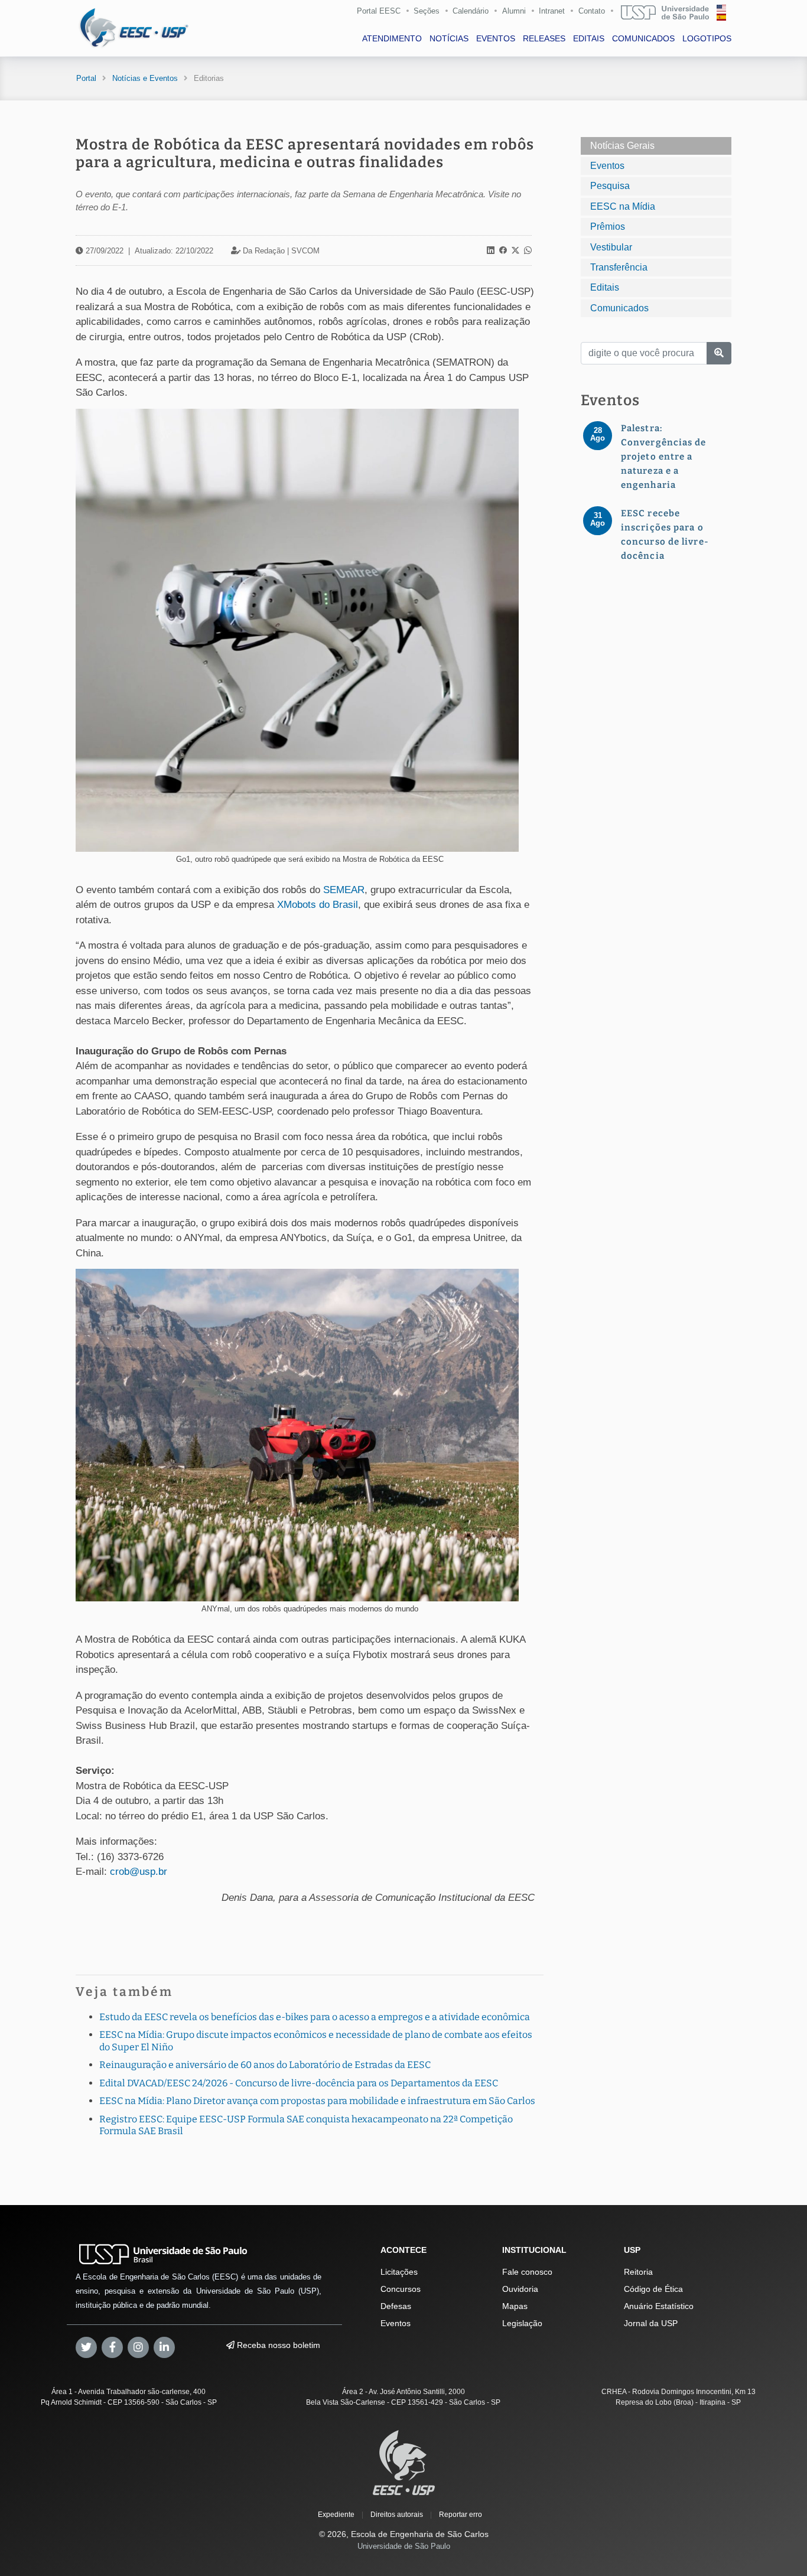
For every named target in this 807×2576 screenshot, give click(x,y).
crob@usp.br (139, 1872)
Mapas (515, 2306)
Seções (427, 11)
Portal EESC (379, 11)
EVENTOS (496, 38)
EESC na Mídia (623, 206)
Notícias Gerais (622, 146)
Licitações (399, 2272)
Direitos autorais (397, 2515)
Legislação (522, 2323)
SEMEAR (344, 890)
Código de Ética (653, 2289)
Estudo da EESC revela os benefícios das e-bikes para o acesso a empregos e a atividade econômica (315, 2017)
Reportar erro (461, 2515)
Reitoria (638, 2272)
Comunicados (619, 308)
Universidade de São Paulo (404, 2546)
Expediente (336, 2515)
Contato (592, 11)
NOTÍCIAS (449, 38)
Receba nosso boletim (277, 2345)
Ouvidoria (520, 2289)
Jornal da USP (651, 2323)
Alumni (514, 11)
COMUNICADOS (643, 38)
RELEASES (544, 38)
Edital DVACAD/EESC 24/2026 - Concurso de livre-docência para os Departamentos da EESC (299, 2083)
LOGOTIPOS (707, 38)
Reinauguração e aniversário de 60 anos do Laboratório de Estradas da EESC (265, 2065)
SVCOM (305, 251)
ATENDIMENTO (392, 38)
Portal (86, 78)
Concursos (401, 2289)
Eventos (607, 166)
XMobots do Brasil (318, 905)
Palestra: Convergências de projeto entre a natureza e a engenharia (664, 457)
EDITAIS (589, 38)
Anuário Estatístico (659, 2306)
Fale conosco (527, 2272)
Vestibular (611, 247)
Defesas (396, 2306)
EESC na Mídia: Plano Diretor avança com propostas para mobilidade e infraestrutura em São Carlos (317, 2101)
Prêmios (608, 227)
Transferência (619, 267)
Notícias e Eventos (145, 78)
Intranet (552, 11)
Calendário (471, 11)
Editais (605, 287)
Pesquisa (610, 186)
